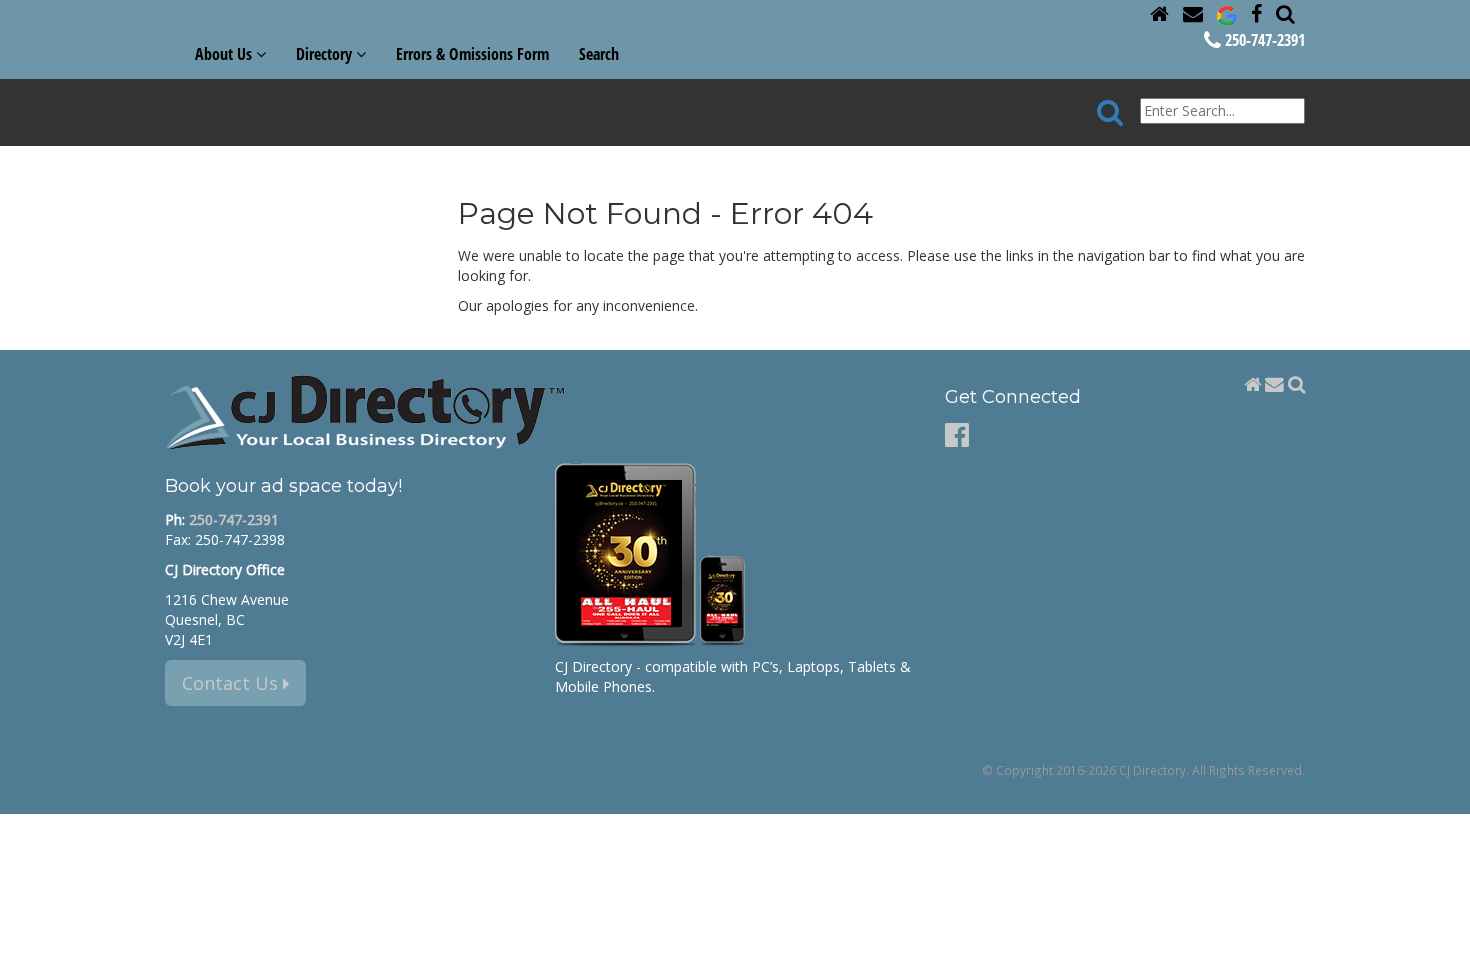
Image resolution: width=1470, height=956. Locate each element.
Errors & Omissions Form (472, 54)
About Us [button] (225, 54)
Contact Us (232, 683)
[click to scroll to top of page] (1443, 932)
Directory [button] (326, 54)
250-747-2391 (1263, 40)
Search (599, 54)
